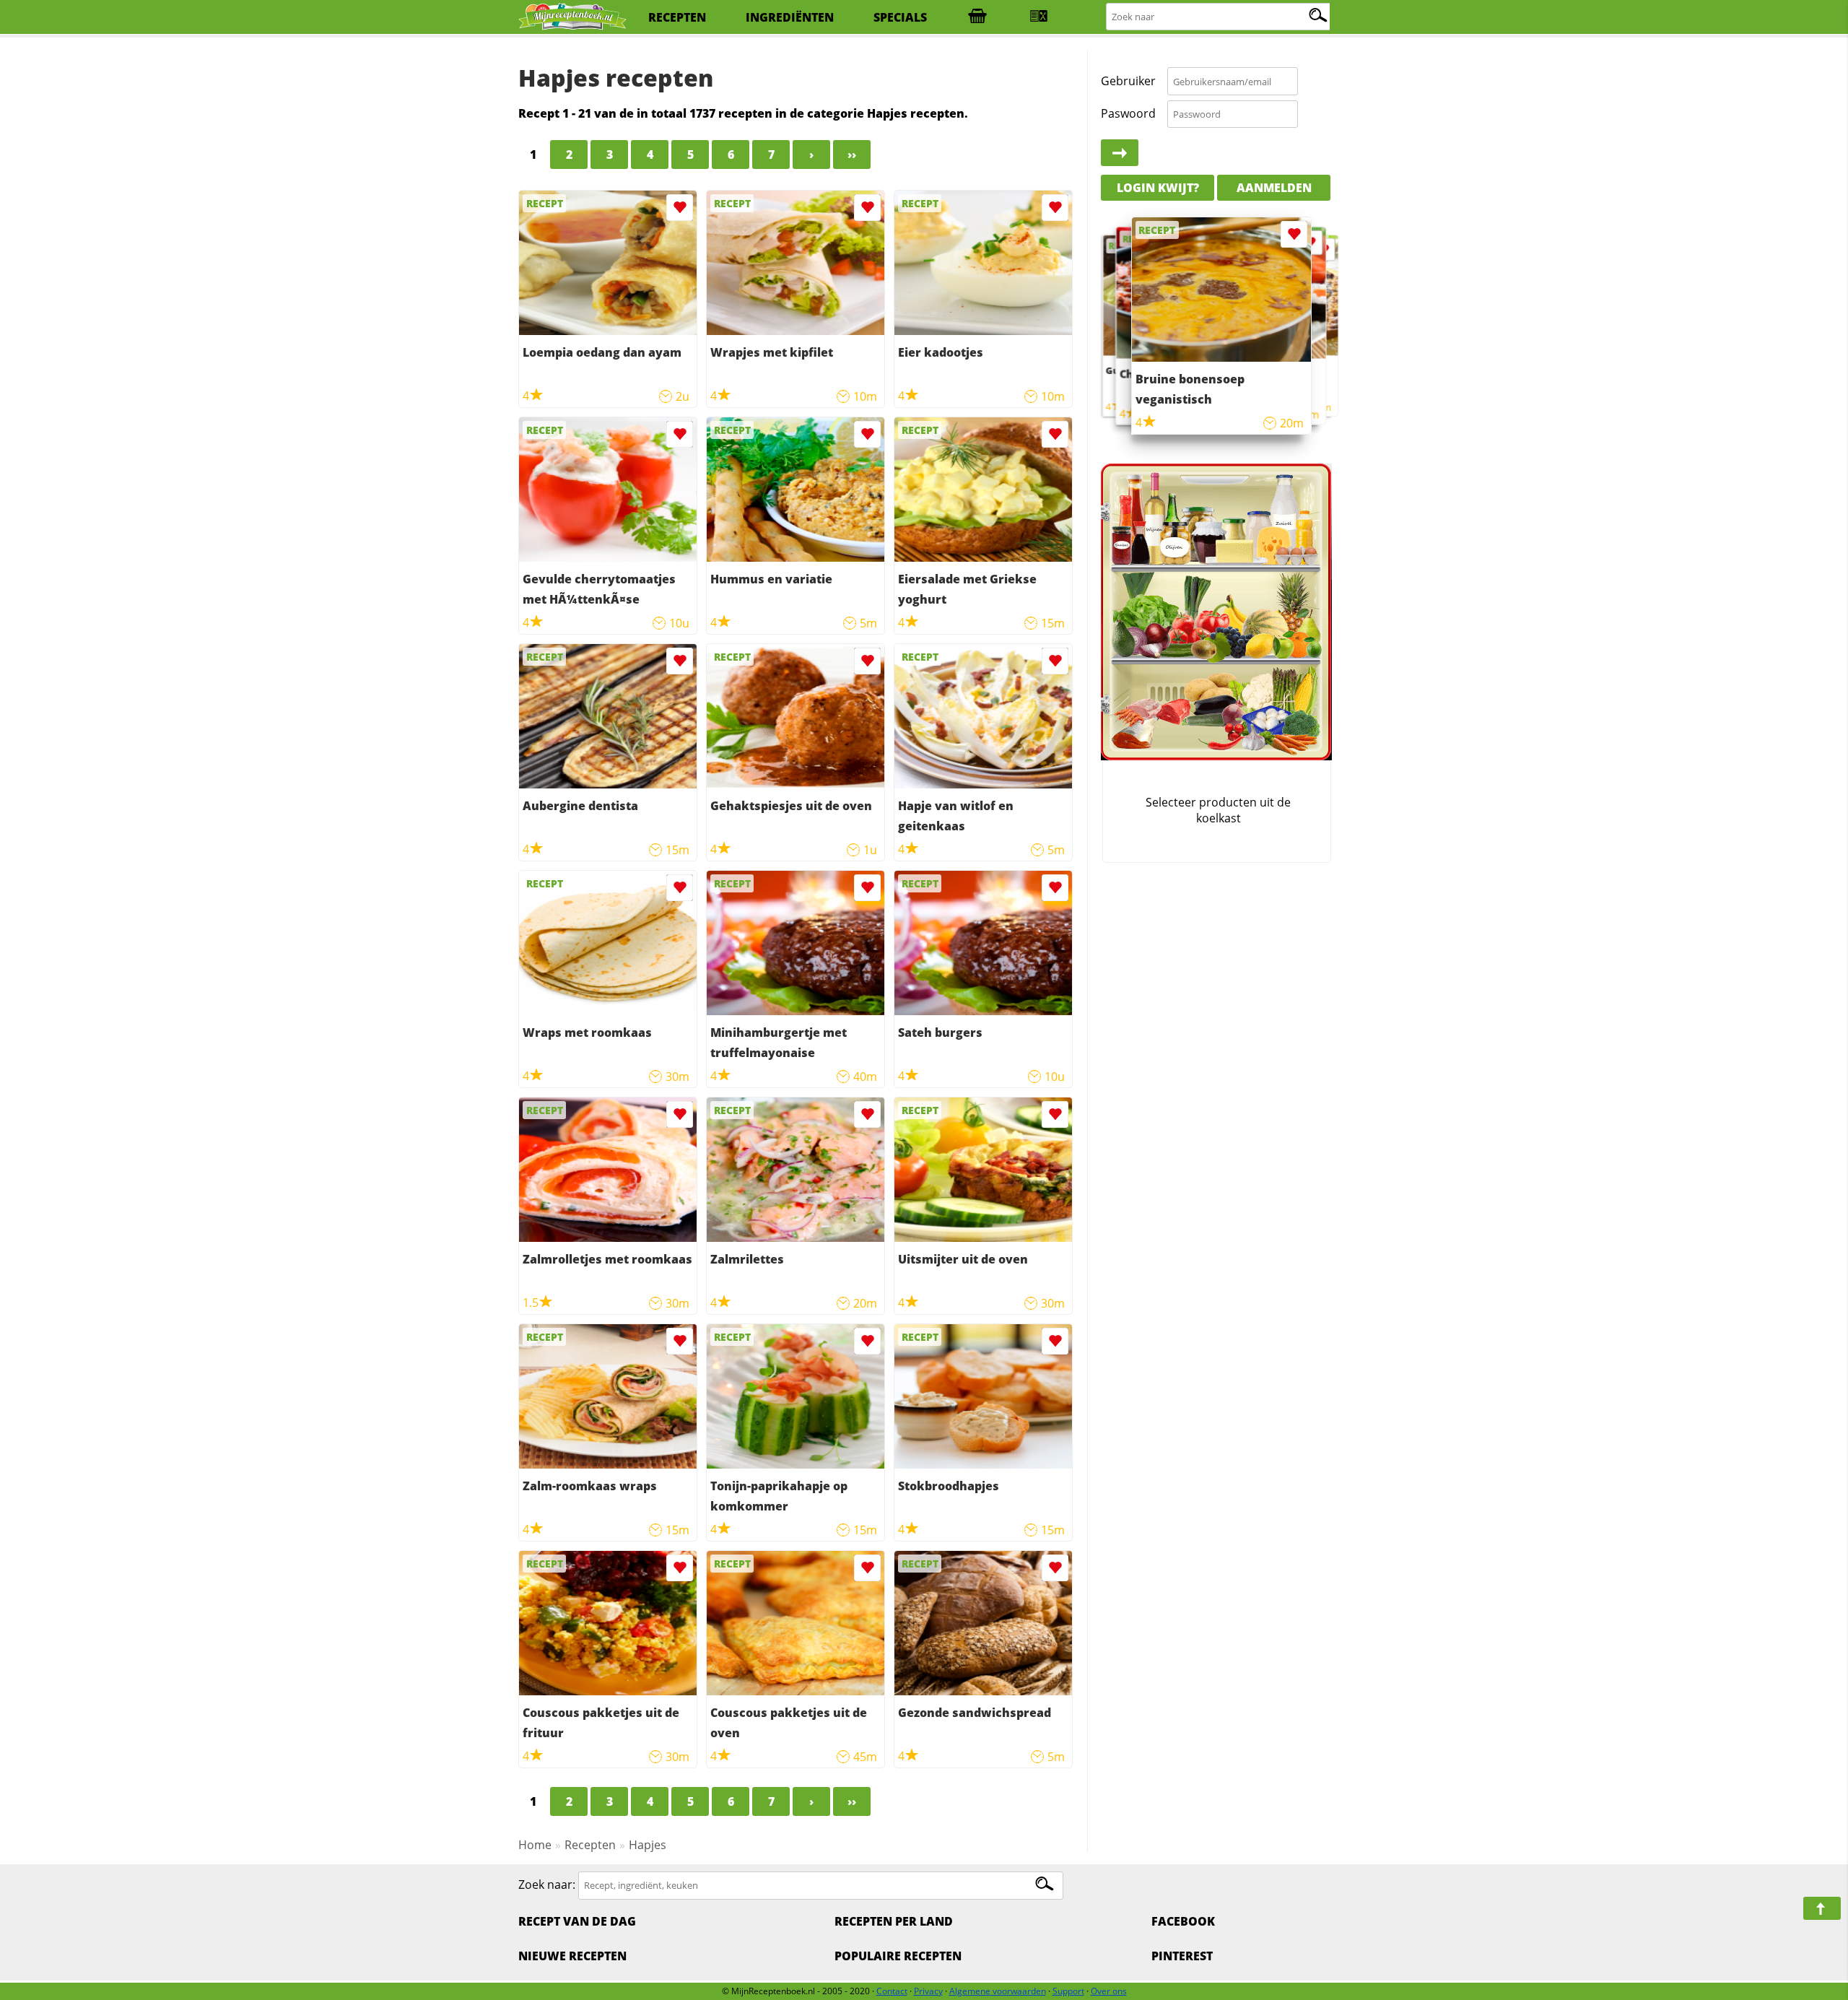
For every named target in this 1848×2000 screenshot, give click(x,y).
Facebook (1183, 1921)
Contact (892, 1991)
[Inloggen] (1120, 153)
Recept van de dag (577, 1921)
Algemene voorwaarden (998, 1991)
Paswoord (1128, 113)
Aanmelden (1274, 188)
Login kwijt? (1158, 188)
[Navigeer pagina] (1822, 1908)
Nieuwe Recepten (572, 1956)
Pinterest (1182, 1956)
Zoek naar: (547, 1884)
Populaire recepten (898, 1956)
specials (900, 17)
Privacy (928, 1991)
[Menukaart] (1039, 17)
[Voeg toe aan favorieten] (680, 208)
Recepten (590, 1845)
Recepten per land (894, 1921)
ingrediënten (790, 17)
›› (852, 155)
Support (1068, 1991)
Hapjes (648, 1845)
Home (535, 1845)
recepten (677, 17)
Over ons (1109, 1991)
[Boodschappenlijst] (977, 17)
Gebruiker (1128, 81)
